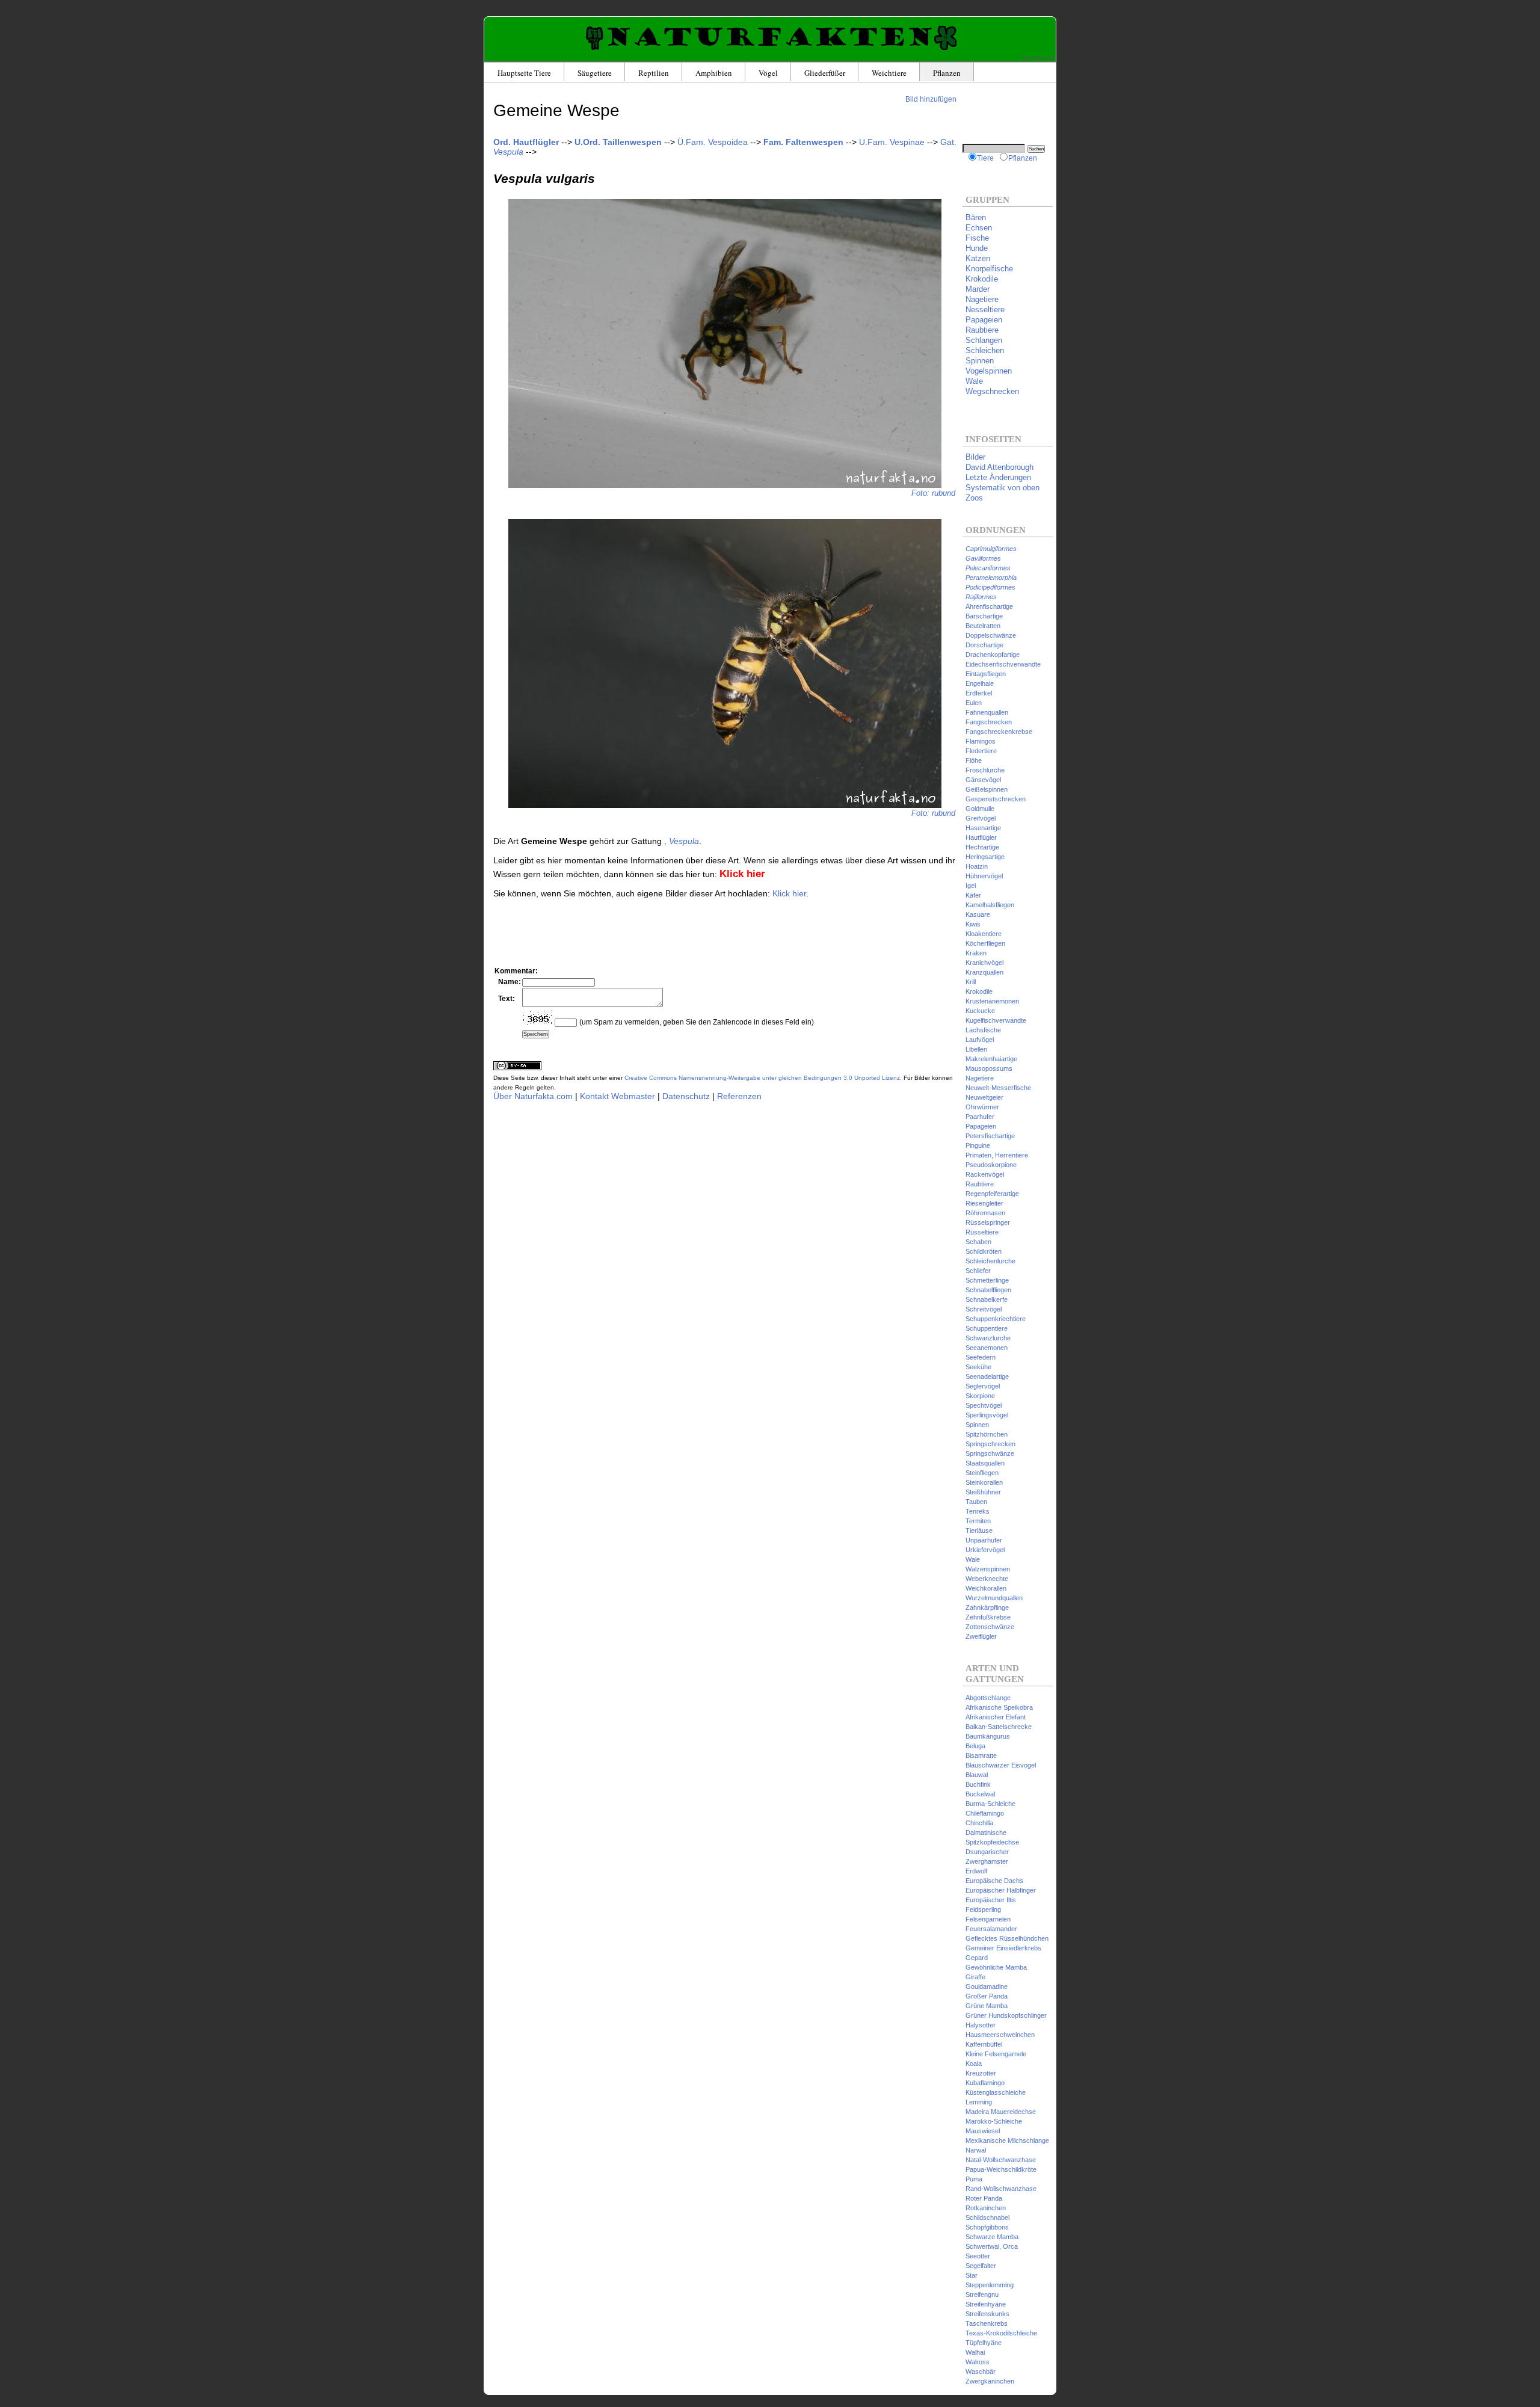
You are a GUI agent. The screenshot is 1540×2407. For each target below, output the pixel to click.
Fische (977, 238)
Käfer (973, 895)
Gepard (977, 1958)
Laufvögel (980, 1040)
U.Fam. (892, 142)
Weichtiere (889, 73)
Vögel (768, 73)
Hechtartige (982, 847)
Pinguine (978, 1145)
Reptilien (654, 73)
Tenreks (978, 1511)
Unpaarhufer (984, 1540)
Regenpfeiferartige (992, 1194)
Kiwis (973, 924)
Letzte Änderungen (998, 477)
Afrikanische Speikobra (999, 1707)
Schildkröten (984, 1251)
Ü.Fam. (713, 142)
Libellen (976, 1049)
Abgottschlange (988, 1698)
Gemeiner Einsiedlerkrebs (1003, 1948)
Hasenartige (983, 828)
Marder (978, 289)
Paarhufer (980, 1117)
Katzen (978, 258)
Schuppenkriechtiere (996, 1319)
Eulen (974, 703)
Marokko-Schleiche (994, 2121)
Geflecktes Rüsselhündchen (1007, 1938)
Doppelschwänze (991, 635)
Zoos (974, 498)
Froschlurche (985, 770)
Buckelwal (980, 1794)
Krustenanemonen (992, 1001)
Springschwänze (990, 1453)
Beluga (975, 1746)
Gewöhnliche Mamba (996, 1967)
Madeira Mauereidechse (1001, 2112)
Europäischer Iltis (991, 1900)
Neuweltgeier (984, 1097)
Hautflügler (981, 837)
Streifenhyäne (986, 2304)
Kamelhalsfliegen (990, 905)
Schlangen (984, 340)
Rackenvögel (985, 1174)
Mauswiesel (983, 2131)
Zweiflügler (981, 1636)
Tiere (985, 158)
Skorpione (980, 1396)
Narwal (976, 2150)
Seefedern (981, 1357)
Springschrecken (990, 1444)
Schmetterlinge (987, 1280)
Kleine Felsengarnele (996, 2054)
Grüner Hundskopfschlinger (1006, 2015)
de (1038, 58)
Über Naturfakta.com (533, 1096)
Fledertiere (981, 751)
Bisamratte (981, 1755)
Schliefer (978, 1271)
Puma (974, 2179)
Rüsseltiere (982, 1232)
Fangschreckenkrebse (999, 732)
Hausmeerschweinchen (1000, 2035)
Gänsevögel (983, 780)
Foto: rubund (933, 493)
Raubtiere (982, 330)
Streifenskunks (987, 2314)
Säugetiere (595, 73)
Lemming (979, 2102)
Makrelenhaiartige (991, 1059)
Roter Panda (984, 2198)
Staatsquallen (985, 1463)
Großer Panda (987, 1996)
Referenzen (739, 1096)
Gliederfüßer (825, 73)
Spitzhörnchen (987, 1434)
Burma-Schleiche (990, 1804)
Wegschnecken (992, 391)
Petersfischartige (990, 1136)
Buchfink (978, 1784)
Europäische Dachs (994, 1881)
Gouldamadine (987, 1986)
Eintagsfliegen (986, 674)
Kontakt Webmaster (618, 1096)
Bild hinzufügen (931, 99)
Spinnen (980, 361)
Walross (978, 2362)
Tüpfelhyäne (984, 2343)
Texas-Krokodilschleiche (1001, 2333)
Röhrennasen (985, 1213)
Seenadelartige (987, 1376)
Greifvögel (981, 818)
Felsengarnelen (988, 1919)
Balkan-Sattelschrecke (999, 1727)
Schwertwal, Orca (992, 2246)
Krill (971, 982)
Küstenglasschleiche (996, 2092)
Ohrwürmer (982, 1107)
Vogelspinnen (989, 371)
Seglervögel (983, 1386)
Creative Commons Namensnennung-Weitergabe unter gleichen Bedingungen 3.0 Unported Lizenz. (763, 1078)
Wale (974, 381)
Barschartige (984, 616)
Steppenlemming (990, 2285)
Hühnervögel (984, 876)
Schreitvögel (984, 1309)
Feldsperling (983, 1909)
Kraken (976, 953)
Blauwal (977, 1775)
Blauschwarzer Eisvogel (1001, 1765)
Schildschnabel (987, 2217)
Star (972, 2275)
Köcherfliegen (985, 943)
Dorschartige (984, 645)
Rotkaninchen (986, 2208)
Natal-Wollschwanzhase (1001, 2160)
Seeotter (978, 2256)
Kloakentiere (984, 934)
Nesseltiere (985, 310)
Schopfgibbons (987, 2227)
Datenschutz (686, 1096)
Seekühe (978, 1367)
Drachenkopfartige (993, 655)
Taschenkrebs (987, 2323)
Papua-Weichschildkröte (1001, 2169)
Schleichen (985, 350)
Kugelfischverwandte (996, 1020)
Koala (974, 2063)
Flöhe (974, 760)
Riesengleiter (984, 1203)
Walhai (975, 2352)
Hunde (977, 248)
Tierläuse (979, 1530)
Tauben (976, 1502)
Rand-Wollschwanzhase (1001, 2189)
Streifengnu (982, 2295)
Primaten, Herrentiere (997, 1155)
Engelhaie (980, 683)
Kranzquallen (984, 972)
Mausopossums (989, 1068)
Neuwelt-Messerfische (998, 1088)
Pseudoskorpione (991, 1165)
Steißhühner (983, 1492)
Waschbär (981, 2372)
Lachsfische (983, 1030)
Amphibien (714, 73)
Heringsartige (985, 857)
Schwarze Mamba (992, 2237)
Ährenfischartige (989, 606)
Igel (971, 886)
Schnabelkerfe (987, 1299)
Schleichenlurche (990, 1261)
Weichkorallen (986, 1588)
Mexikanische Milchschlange (1007, 2140)
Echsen (979, 228)
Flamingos (981, 741)
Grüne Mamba (987, 2006)
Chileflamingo (985, 1813)
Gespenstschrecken (996, 799)
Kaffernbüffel (984, 2044)
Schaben (978, 1242)
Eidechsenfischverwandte (1003, 664)
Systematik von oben (1003, 488)
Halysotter (981, 2025)
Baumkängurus (988, 1736)
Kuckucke (980, 1011)
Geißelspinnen (987, 789)
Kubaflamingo (985, 2083)
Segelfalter (981, 2266)
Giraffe (975, 1977)
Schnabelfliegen (988, 1290)
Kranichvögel (984, 963)
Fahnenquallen (987, 712)
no (1051, 58)
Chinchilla (979, 1823)
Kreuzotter (981, 2073)
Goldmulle (980, 809)
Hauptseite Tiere (524, 73)
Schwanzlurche (988, 1338)
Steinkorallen (984, 1482)
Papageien (984, 320)
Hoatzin (977, 866)
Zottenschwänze (990, 1627)
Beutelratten (983, 626)
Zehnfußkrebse (988, 1617)
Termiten (978, 1521)
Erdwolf (976, 1871)
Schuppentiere (987, 1328)
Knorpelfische (989, 269)
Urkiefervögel (985, 1550)
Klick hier (789, 893)
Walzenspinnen (988, 1569)
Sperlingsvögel (987, 1415)
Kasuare (978, 914)
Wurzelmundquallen (994, 1598)
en (1026, 58)
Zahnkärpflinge (987, 1607)
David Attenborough (999, 467)
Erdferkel (979, 693)
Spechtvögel (984, 1405)
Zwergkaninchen (990, 2381)
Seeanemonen (987, 1348)
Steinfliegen (982, 1473)
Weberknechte (987, 1579)
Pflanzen (947, 73)
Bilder (975, 457)
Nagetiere (982, 299)
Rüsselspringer (988, 1222)
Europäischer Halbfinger (1001, 1890)
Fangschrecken (989, 722)
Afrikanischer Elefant (996, 1717)
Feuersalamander (991, 1929)
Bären (976, 217)
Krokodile (982, 279)
